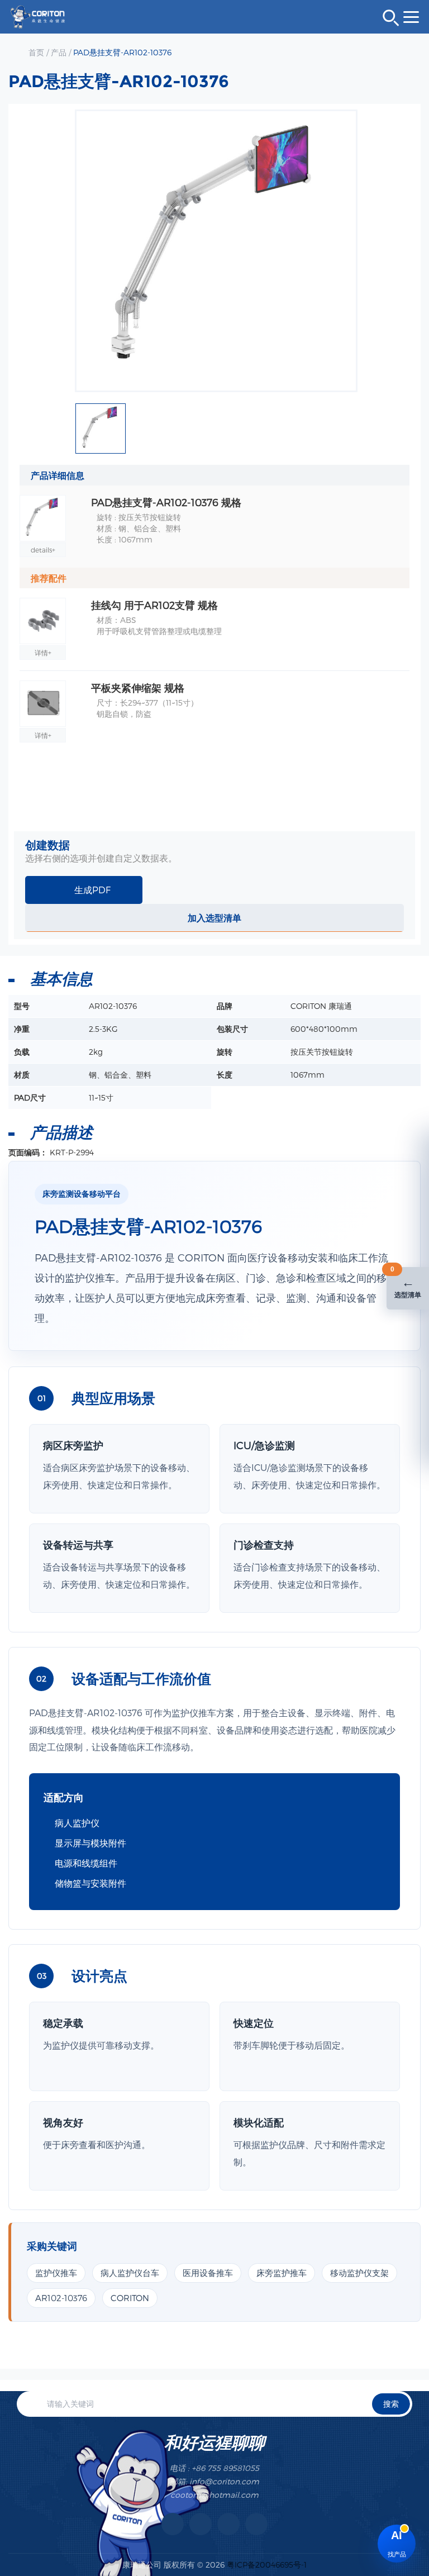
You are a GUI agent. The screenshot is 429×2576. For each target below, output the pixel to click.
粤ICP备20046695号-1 (267, 2565)
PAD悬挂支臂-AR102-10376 (122, 52)
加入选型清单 (214, 918)
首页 (36, 52)
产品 (59, 52)
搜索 (391, 2404)
